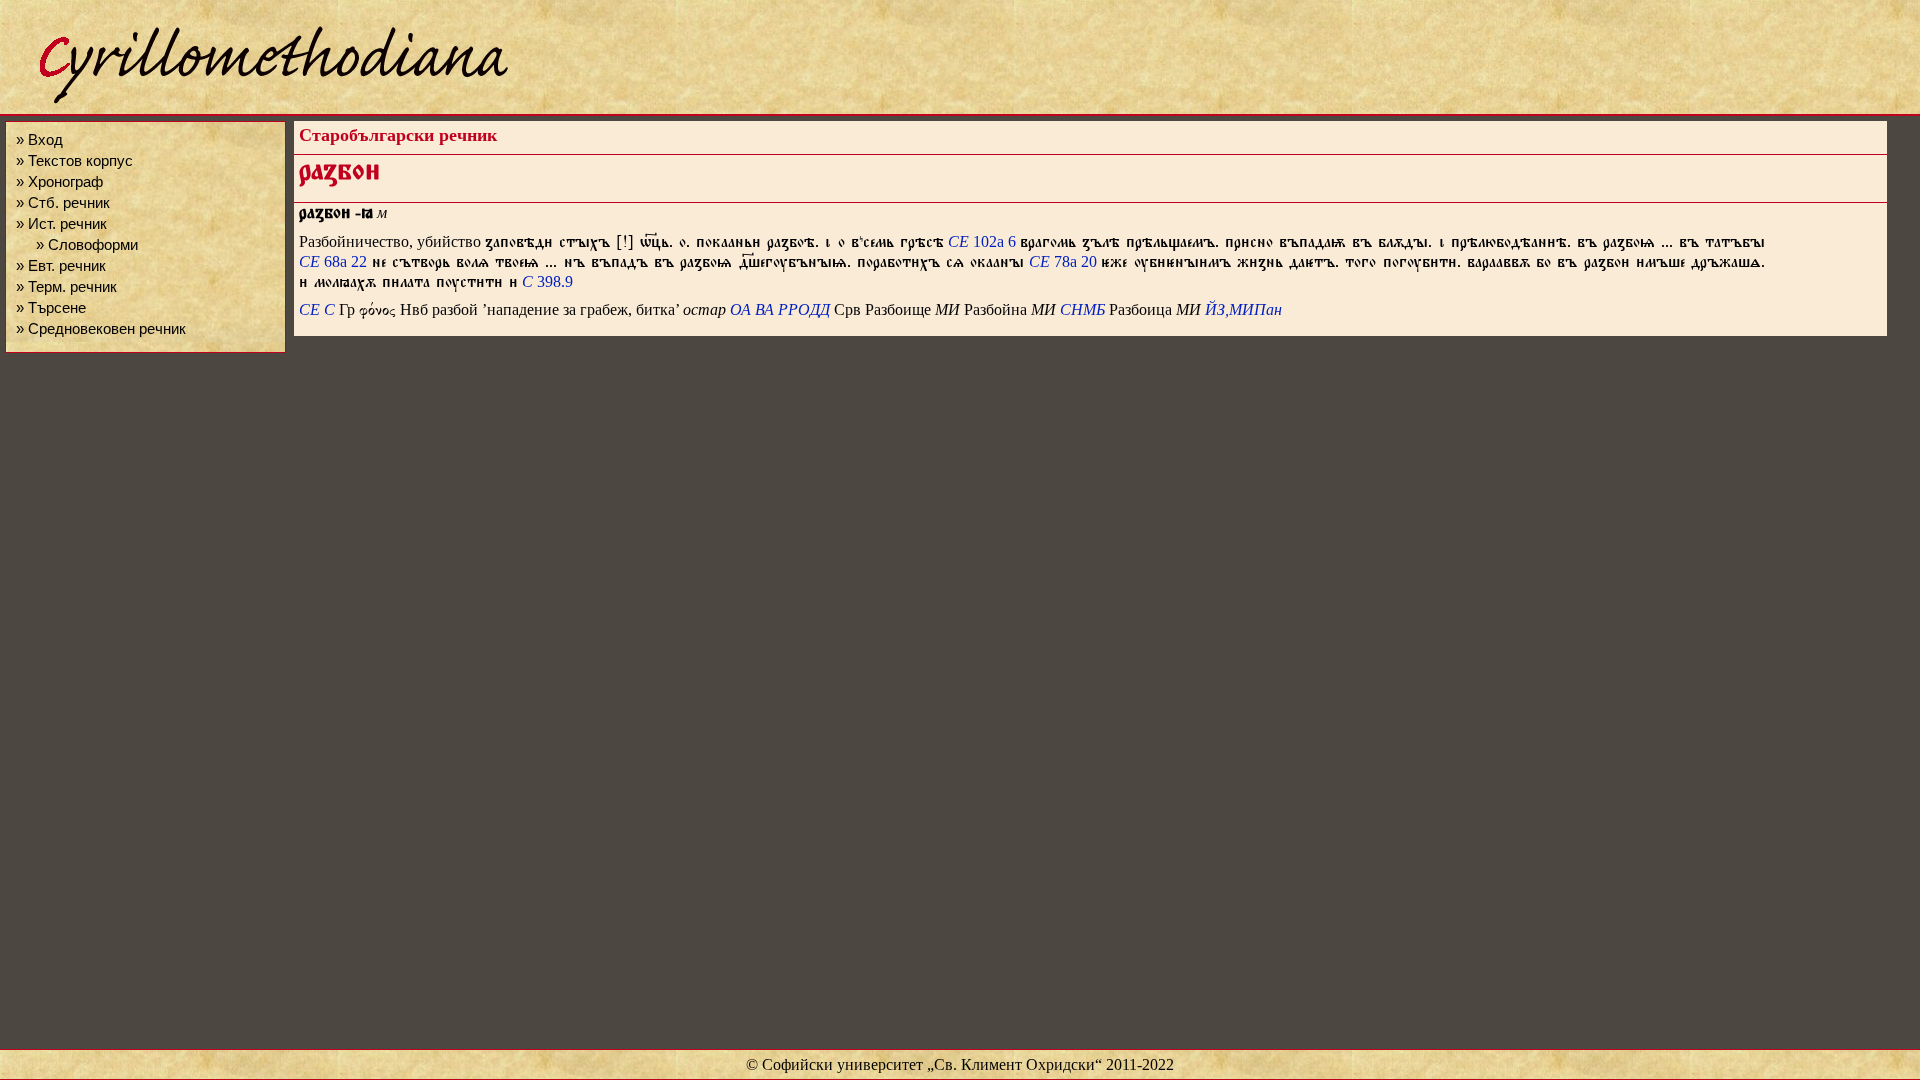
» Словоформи (87, 244)
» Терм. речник (66, 286)
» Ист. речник (61, 223)
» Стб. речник (63, 202)
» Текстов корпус (74, 160)
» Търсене (51, 307)
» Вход (39, 139)
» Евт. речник (61, 265)
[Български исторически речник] (256, 100)
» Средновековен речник (101, 328)
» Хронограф (59, 181)
